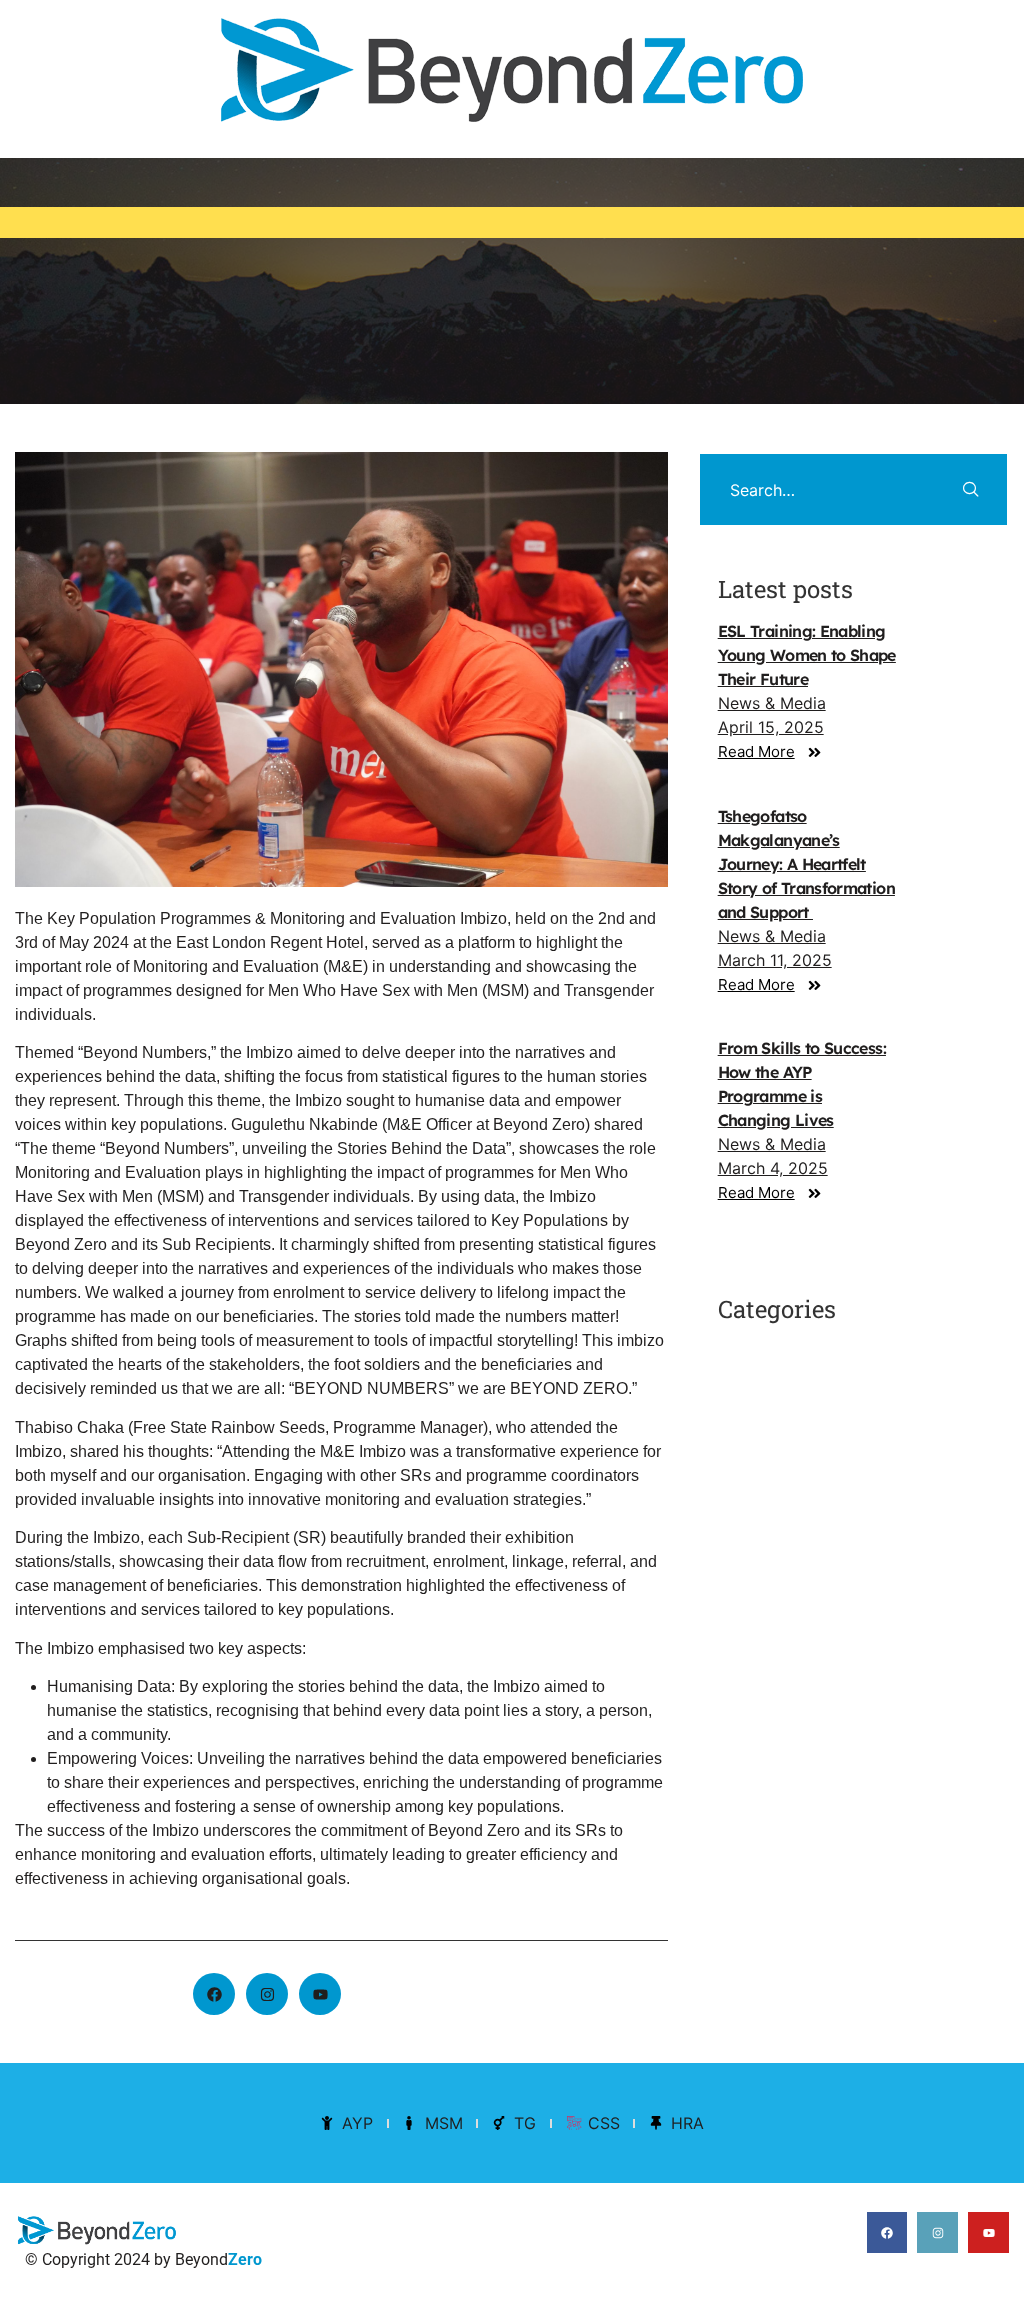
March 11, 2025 (775, 960)
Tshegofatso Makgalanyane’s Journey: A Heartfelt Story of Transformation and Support (806, 864)
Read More (756, 751)
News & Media (772, 703)
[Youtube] (988, 2232)
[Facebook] (214, 1994)
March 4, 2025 (773, 1168)
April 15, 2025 (771, 727)
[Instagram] (267, 1994)
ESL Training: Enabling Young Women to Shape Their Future (807, 655)
